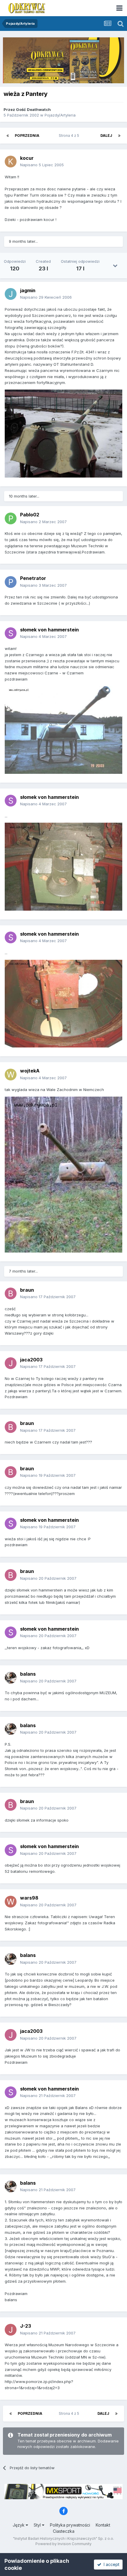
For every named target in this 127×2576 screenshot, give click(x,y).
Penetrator (33, 578)
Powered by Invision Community (63, 2544)
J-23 (26, 2326)
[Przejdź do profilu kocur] (11, 162)
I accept (110, 2564)
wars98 (29, 1898)
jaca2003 (31, 1360)
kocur (27, 158)
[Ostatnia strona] (119, 136)
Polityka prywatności (70, 2525)
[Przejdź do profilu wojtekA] (11, 1075)
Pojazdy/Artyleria (60, 115)
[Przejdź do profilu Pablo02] (11, 518)
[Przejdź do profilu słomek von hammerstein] (11, 633)
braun (27, 1290)
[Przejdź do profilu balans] (11, 1678)
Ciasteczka (64, 2531)
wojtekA (30, 1071)
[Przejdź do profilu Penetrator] (11, 582)
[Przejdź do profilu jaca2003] (11, 1363)
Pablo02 (30, 515)
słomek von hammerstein (49, 630)
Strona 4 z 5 (70, 135)
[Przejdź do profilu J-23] (11, 2330)
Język (19, 2525)
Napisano (42, 165)
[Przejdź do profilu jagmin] (11, 294)
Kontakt (103, 2525)
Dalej (106, 135)
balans (28, 1674)
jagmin (28, 290)
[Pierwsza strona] (8, 136)
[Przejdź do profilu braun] (11, 1293)
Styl (38, 2525)
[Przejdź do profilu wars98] (11, 1902)
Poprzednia (27, 135)
